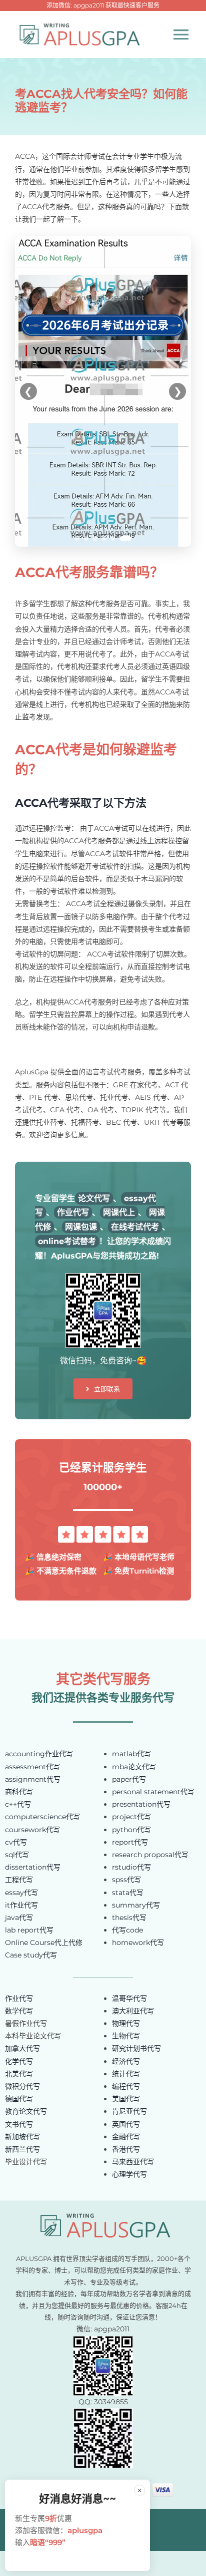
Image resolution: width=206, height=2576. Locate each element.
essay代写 (21, 1893)
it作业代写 (21, 1905)
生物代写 (126, 2036)
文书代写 (19, 2124)
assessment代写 (32, 1767)
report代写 (130, 1842)
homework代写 (138, 1942)
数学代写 (19, 2011)
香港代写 (126, 2149)
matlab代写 (131, 1754)
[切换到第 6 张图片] (126, 538)
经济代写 (126, 2061)
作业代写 (19, 1998)
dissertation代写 (33, 1867)
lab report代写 (29, 1930)
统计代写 (126, 2074)
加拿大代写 (22, 2048)
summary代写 (136, 1905)
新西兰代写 (22, 2149)
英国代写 (126, 2124)
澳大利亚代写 (133, 2011)
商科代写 (19, 1792)
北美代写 (19, 2074)
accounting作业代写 (39, 1754)
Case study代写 (31, 1955)
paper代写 (129, 1779)
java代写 (19, 1918)
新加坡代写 (22, 2137)
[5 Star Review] (103, 1530)
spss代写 (126, 1880)
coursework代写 (32, 1830)
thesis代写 (129, 1918)
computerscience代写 (42, 1817)
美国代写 (126, 2099)
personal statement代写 (153, 1792)
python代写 (131, 1830)
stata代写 (128, 1893)
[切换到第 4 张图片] (104, 538)
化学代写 (19, 2061)
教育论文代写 (26, 2111)
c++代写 (18, 1804)
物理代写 (126, 2023)
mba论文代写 (134, 1767)
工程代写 (19, 1880)
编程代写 (126, 2086)
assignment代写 (33, 1779)
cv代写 (16, 1842)
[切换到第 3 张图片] (95, 538)
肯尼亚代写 (129, 2111)
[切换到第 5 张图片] (113, 538)
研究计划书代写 (136, 2048)
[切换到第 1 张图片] (77, 538)
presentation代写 (141, 1804)
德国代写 (19, 2099)
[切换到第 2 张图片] (86, 538)
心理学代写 (129, 2174)
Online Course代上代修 (44, 1942)
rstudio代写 (131, 1867)
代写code (127, 1930)
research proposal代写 (150, 1855)
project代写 (131, 1817)
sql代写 (17, 1855)
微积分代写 (22, 2086)
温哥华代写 (129, 1998)
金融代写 (126, 2137)
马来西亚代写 (133, 2162)
